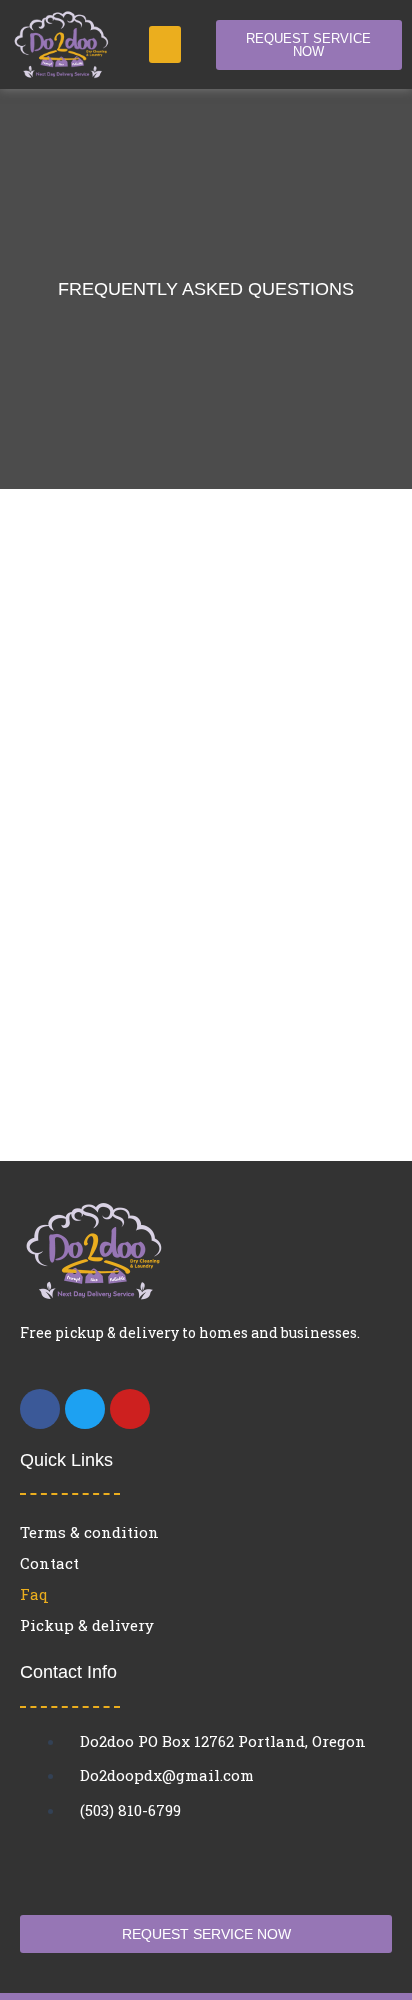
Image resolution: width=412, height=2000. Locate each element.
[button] (165, 45)
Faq (34, 1594)
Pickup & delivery (87, 1625)
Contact (49, 1563)
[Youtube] (130, 1409)
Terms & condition (89, 1532)
